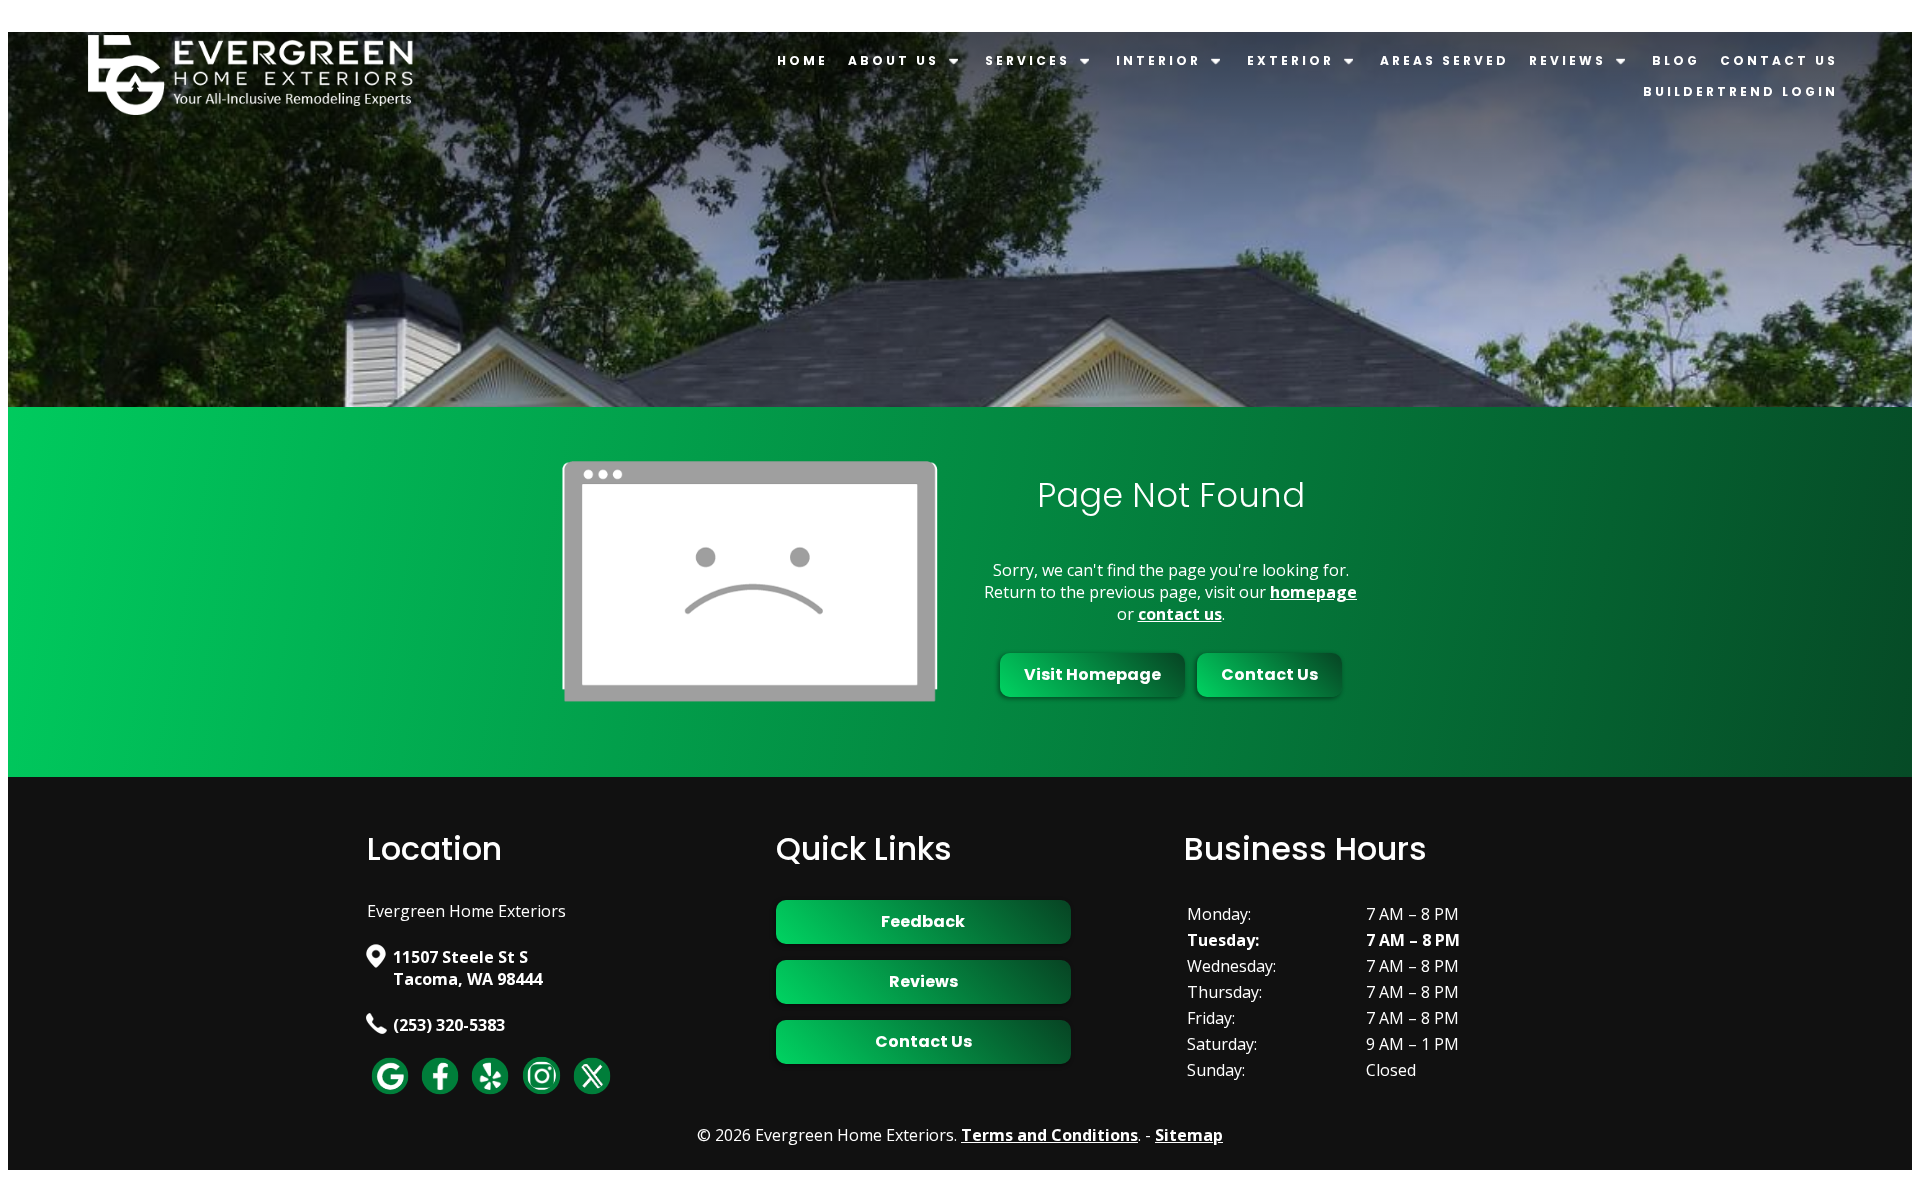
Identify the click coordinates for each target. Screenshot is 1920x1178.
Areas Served (1444, 60)
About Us (893, 60)
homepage (1313, 592)
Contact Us (1779, 60)
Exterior (1290, 60)
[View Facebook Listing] (440, 1093)
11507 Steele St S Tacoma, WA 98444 (467, 968)
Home (802, 60)
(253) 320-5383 (449, 1025)
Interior (1158, 60)
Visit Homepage (1092, 674)
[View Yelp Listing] (490, 1093)
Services (1027, 60)
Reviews (1567, 60)
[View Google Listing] (390, 1093)
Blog (1676, 60)
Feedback (923, 921)
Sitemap (1189, 1135)
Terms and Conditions (1049, 1135)
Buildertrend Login (1740, 91)
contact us (1180, 614)
